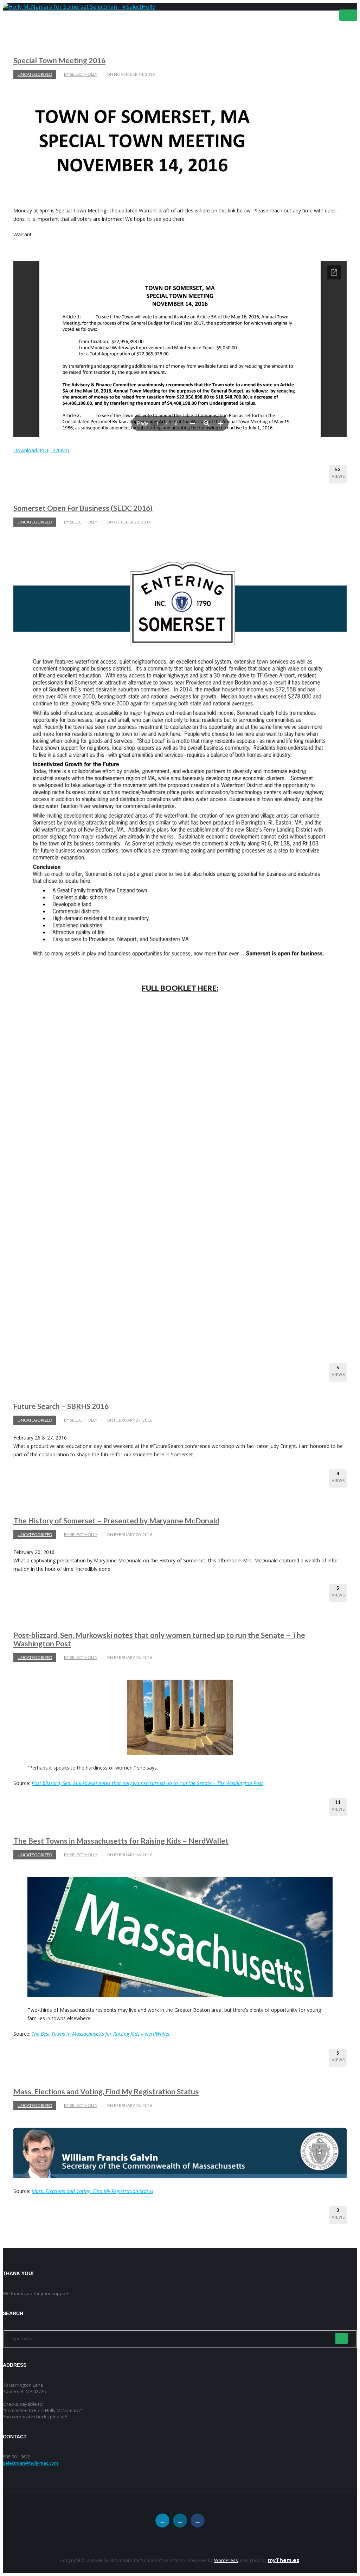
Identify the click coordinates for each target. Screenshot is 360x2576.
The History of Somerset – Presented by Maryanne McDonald (116, 1520)
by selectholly (81, 74)
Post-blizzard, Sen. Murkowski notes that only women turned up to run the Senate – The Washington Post (159, 1639)
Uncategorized (35, 74)
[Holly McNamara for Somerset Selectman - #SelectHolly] (79, 7)
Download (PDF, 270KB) (41, 450)
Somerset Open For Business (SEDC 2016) (83, 508)
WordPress (226, 2560)
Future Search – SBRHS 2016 (61, 1406)
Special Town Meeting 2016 (59, 60)
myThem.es (284, 2560)
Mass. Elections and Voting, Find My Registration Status (106, 2091)
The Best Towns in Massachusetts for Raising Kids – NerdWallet (121, 1841)
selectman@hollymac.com (30, 2463)
